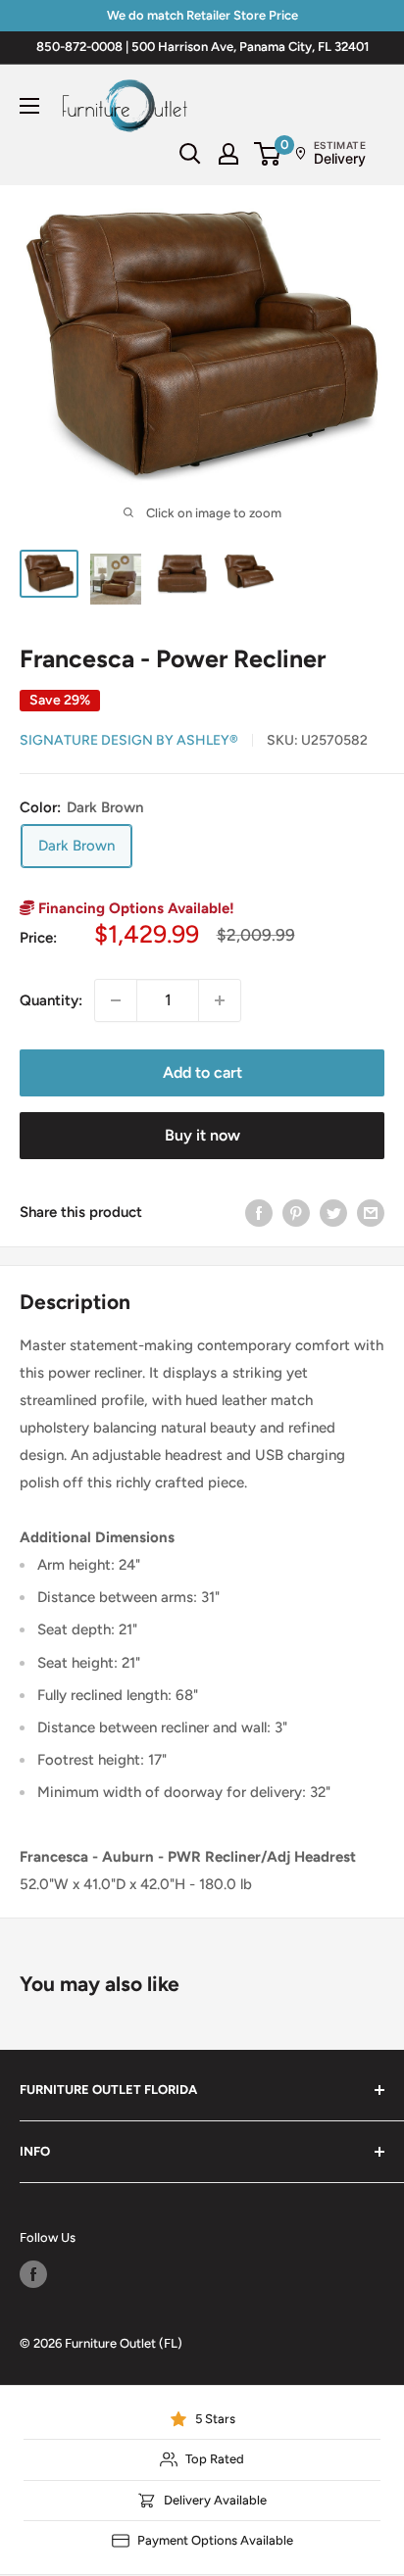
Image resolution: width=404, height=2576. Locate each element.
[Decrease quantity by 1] (116, 1000)
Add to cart (202, 1072)
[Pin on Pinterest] (296, 1213)
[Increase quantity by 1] (220, 1000)
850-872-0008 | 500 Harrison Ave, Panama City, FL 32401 (202, 47)
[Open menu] (29, 106)
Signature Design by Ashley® (129, 740)
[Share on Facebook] (259, 1213)
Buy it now (202, 1135)
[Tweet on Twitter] (333, 1213)
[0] (268, 154)
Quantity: (51, 1000)
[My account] (228, 154)
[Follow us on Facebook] (33, 2274)
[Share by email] (371, 1213)
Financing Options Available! (134, 908)
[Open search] (190, 154)
